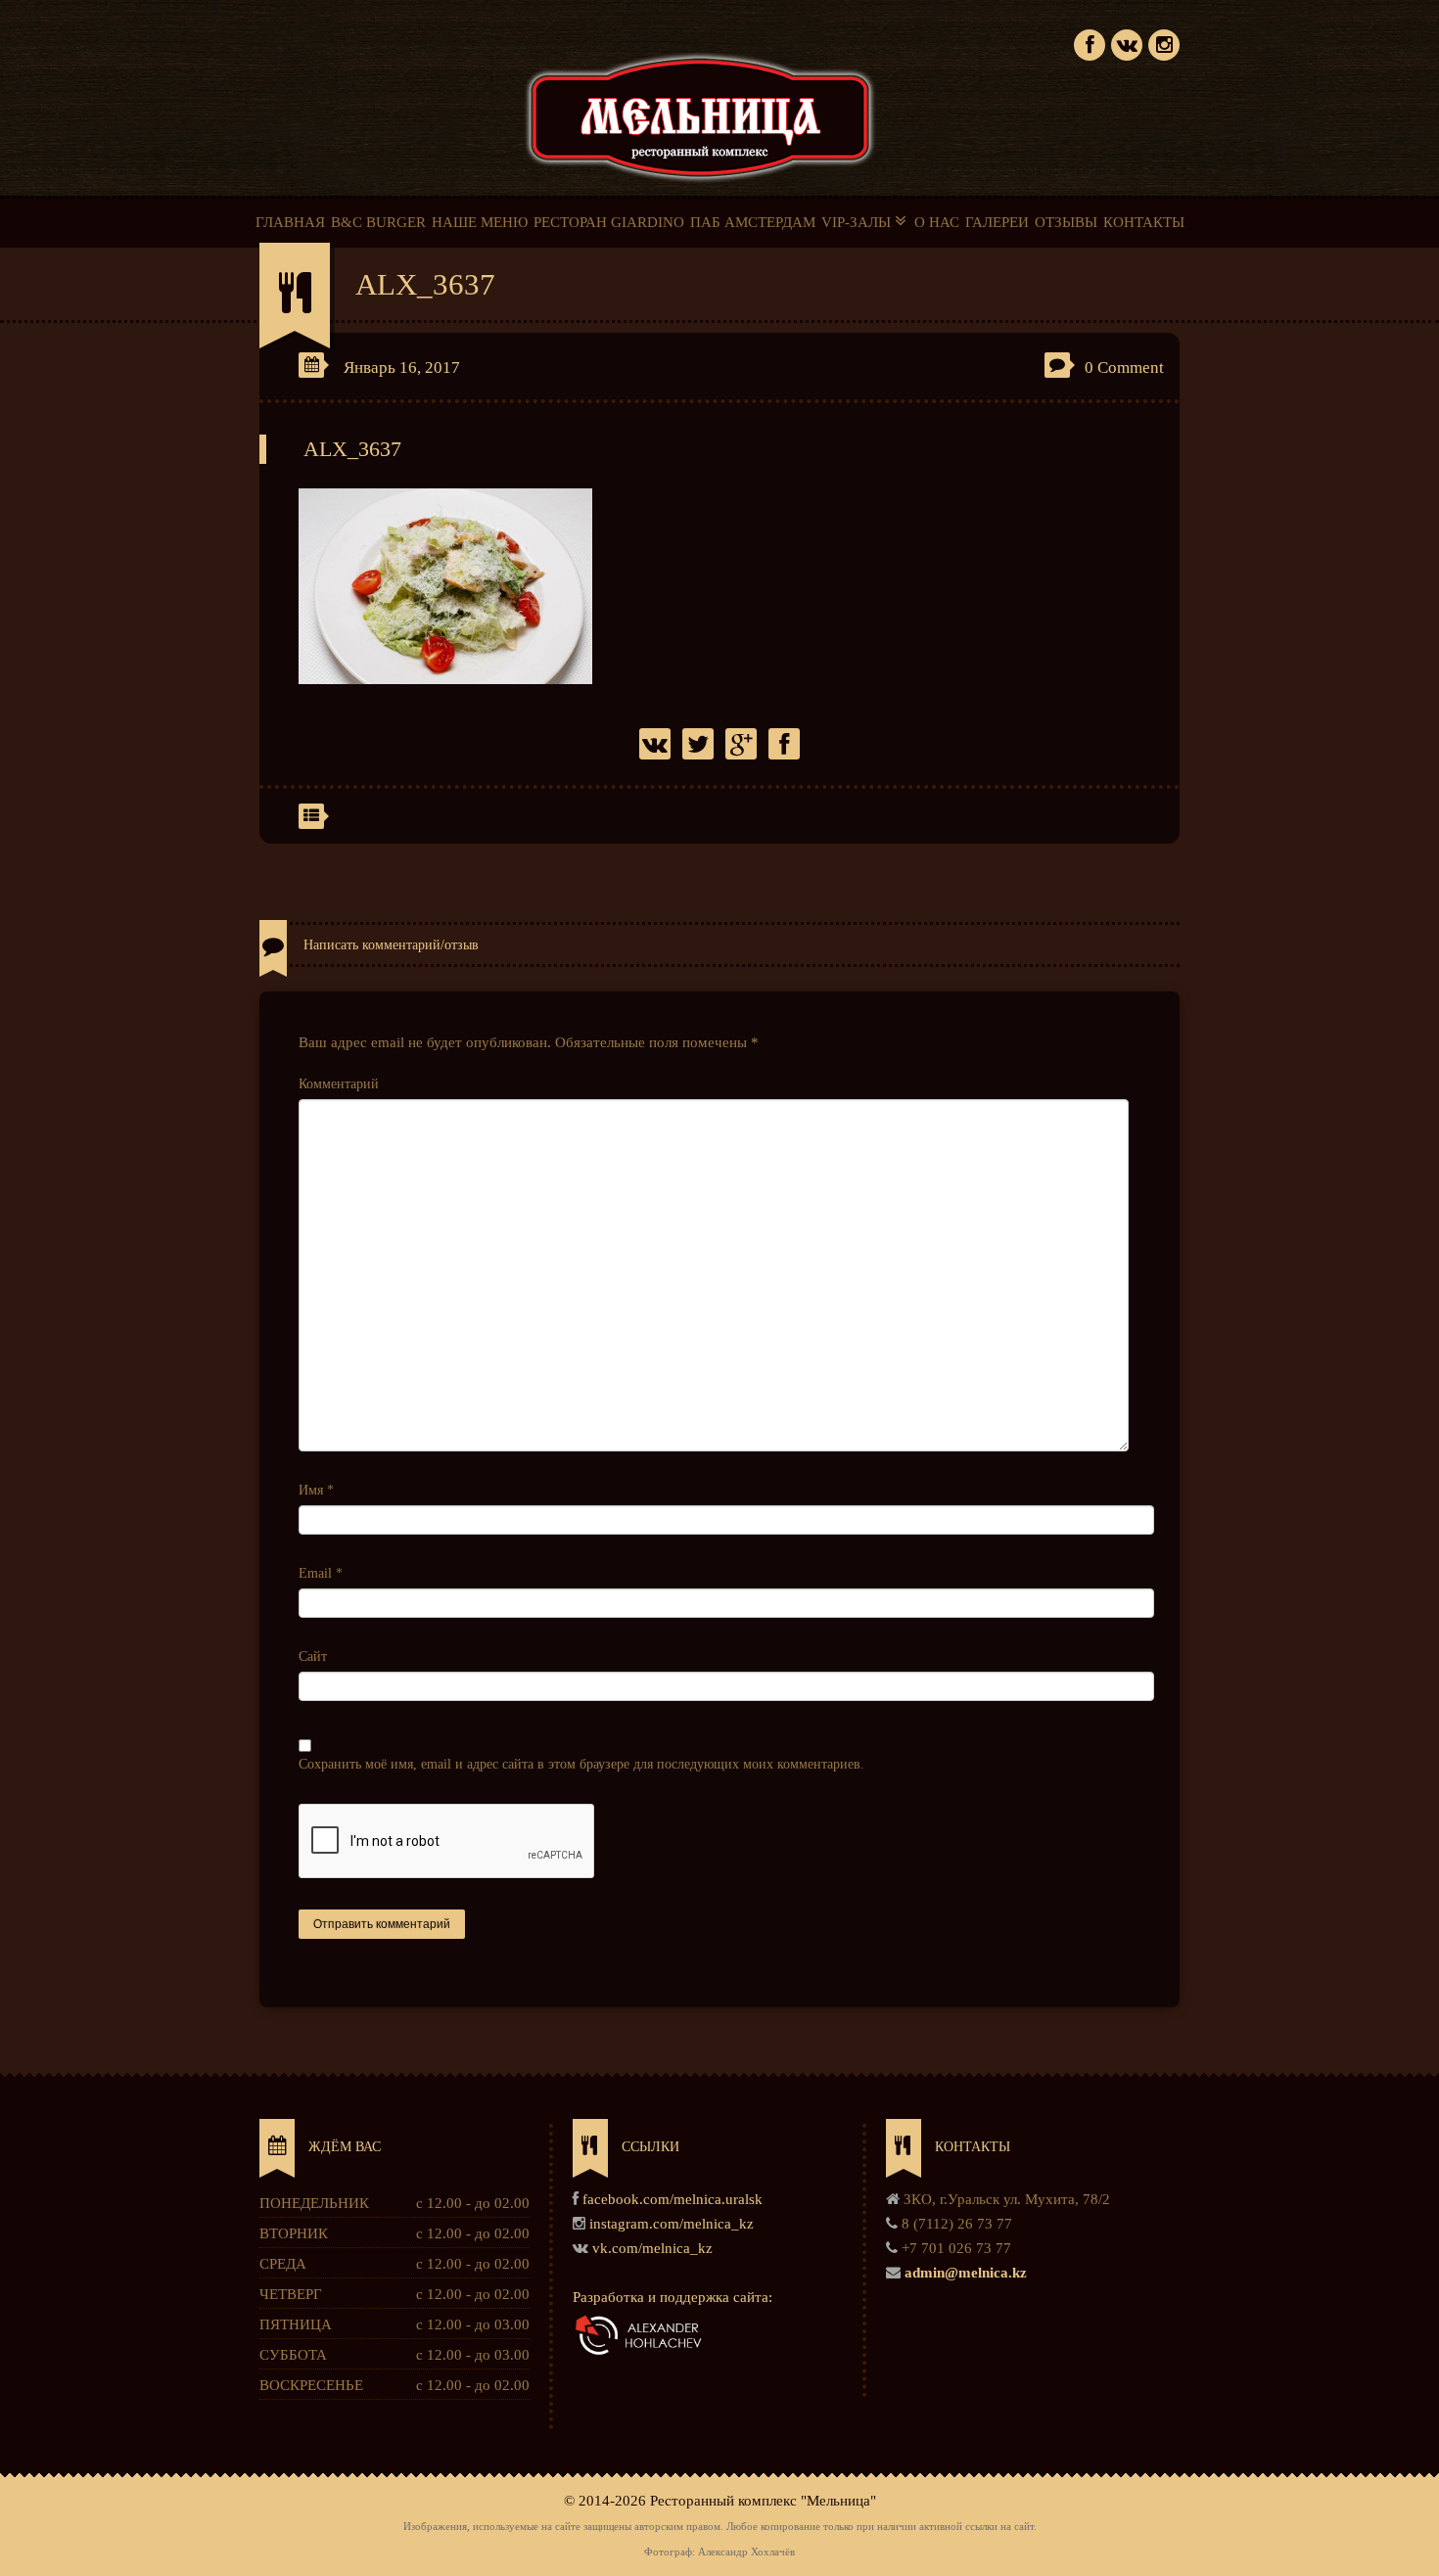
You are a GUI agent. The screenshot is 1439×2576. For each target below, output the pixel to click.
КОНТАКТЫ (1144, 222)
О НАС (937, 222)
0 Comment (1124, 368)
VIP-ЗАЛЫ (858, 222)
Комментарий (339, 1084)
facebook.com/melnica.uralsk (673, 2199)
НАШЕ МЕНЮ (480, 222)
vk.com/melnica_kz (652, 2248)
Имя (316, 1490)
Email (321, 1573)
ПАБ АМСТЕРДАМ (753, 222)
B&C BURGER (378, 222)
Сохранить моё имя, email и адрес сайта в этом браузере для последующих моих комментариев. (581, 1764)
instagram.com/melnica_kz (672, 2224)
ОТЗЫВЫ (1066, 222)
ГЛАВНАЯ (290, 222)
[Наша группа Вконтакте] (1127, 43)
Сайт (313, 1656)
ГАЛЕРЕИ (997, 222)
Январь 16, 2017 (402, 368)
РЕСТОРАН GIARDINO (609, 222)
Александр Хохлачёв (746, 2552)
